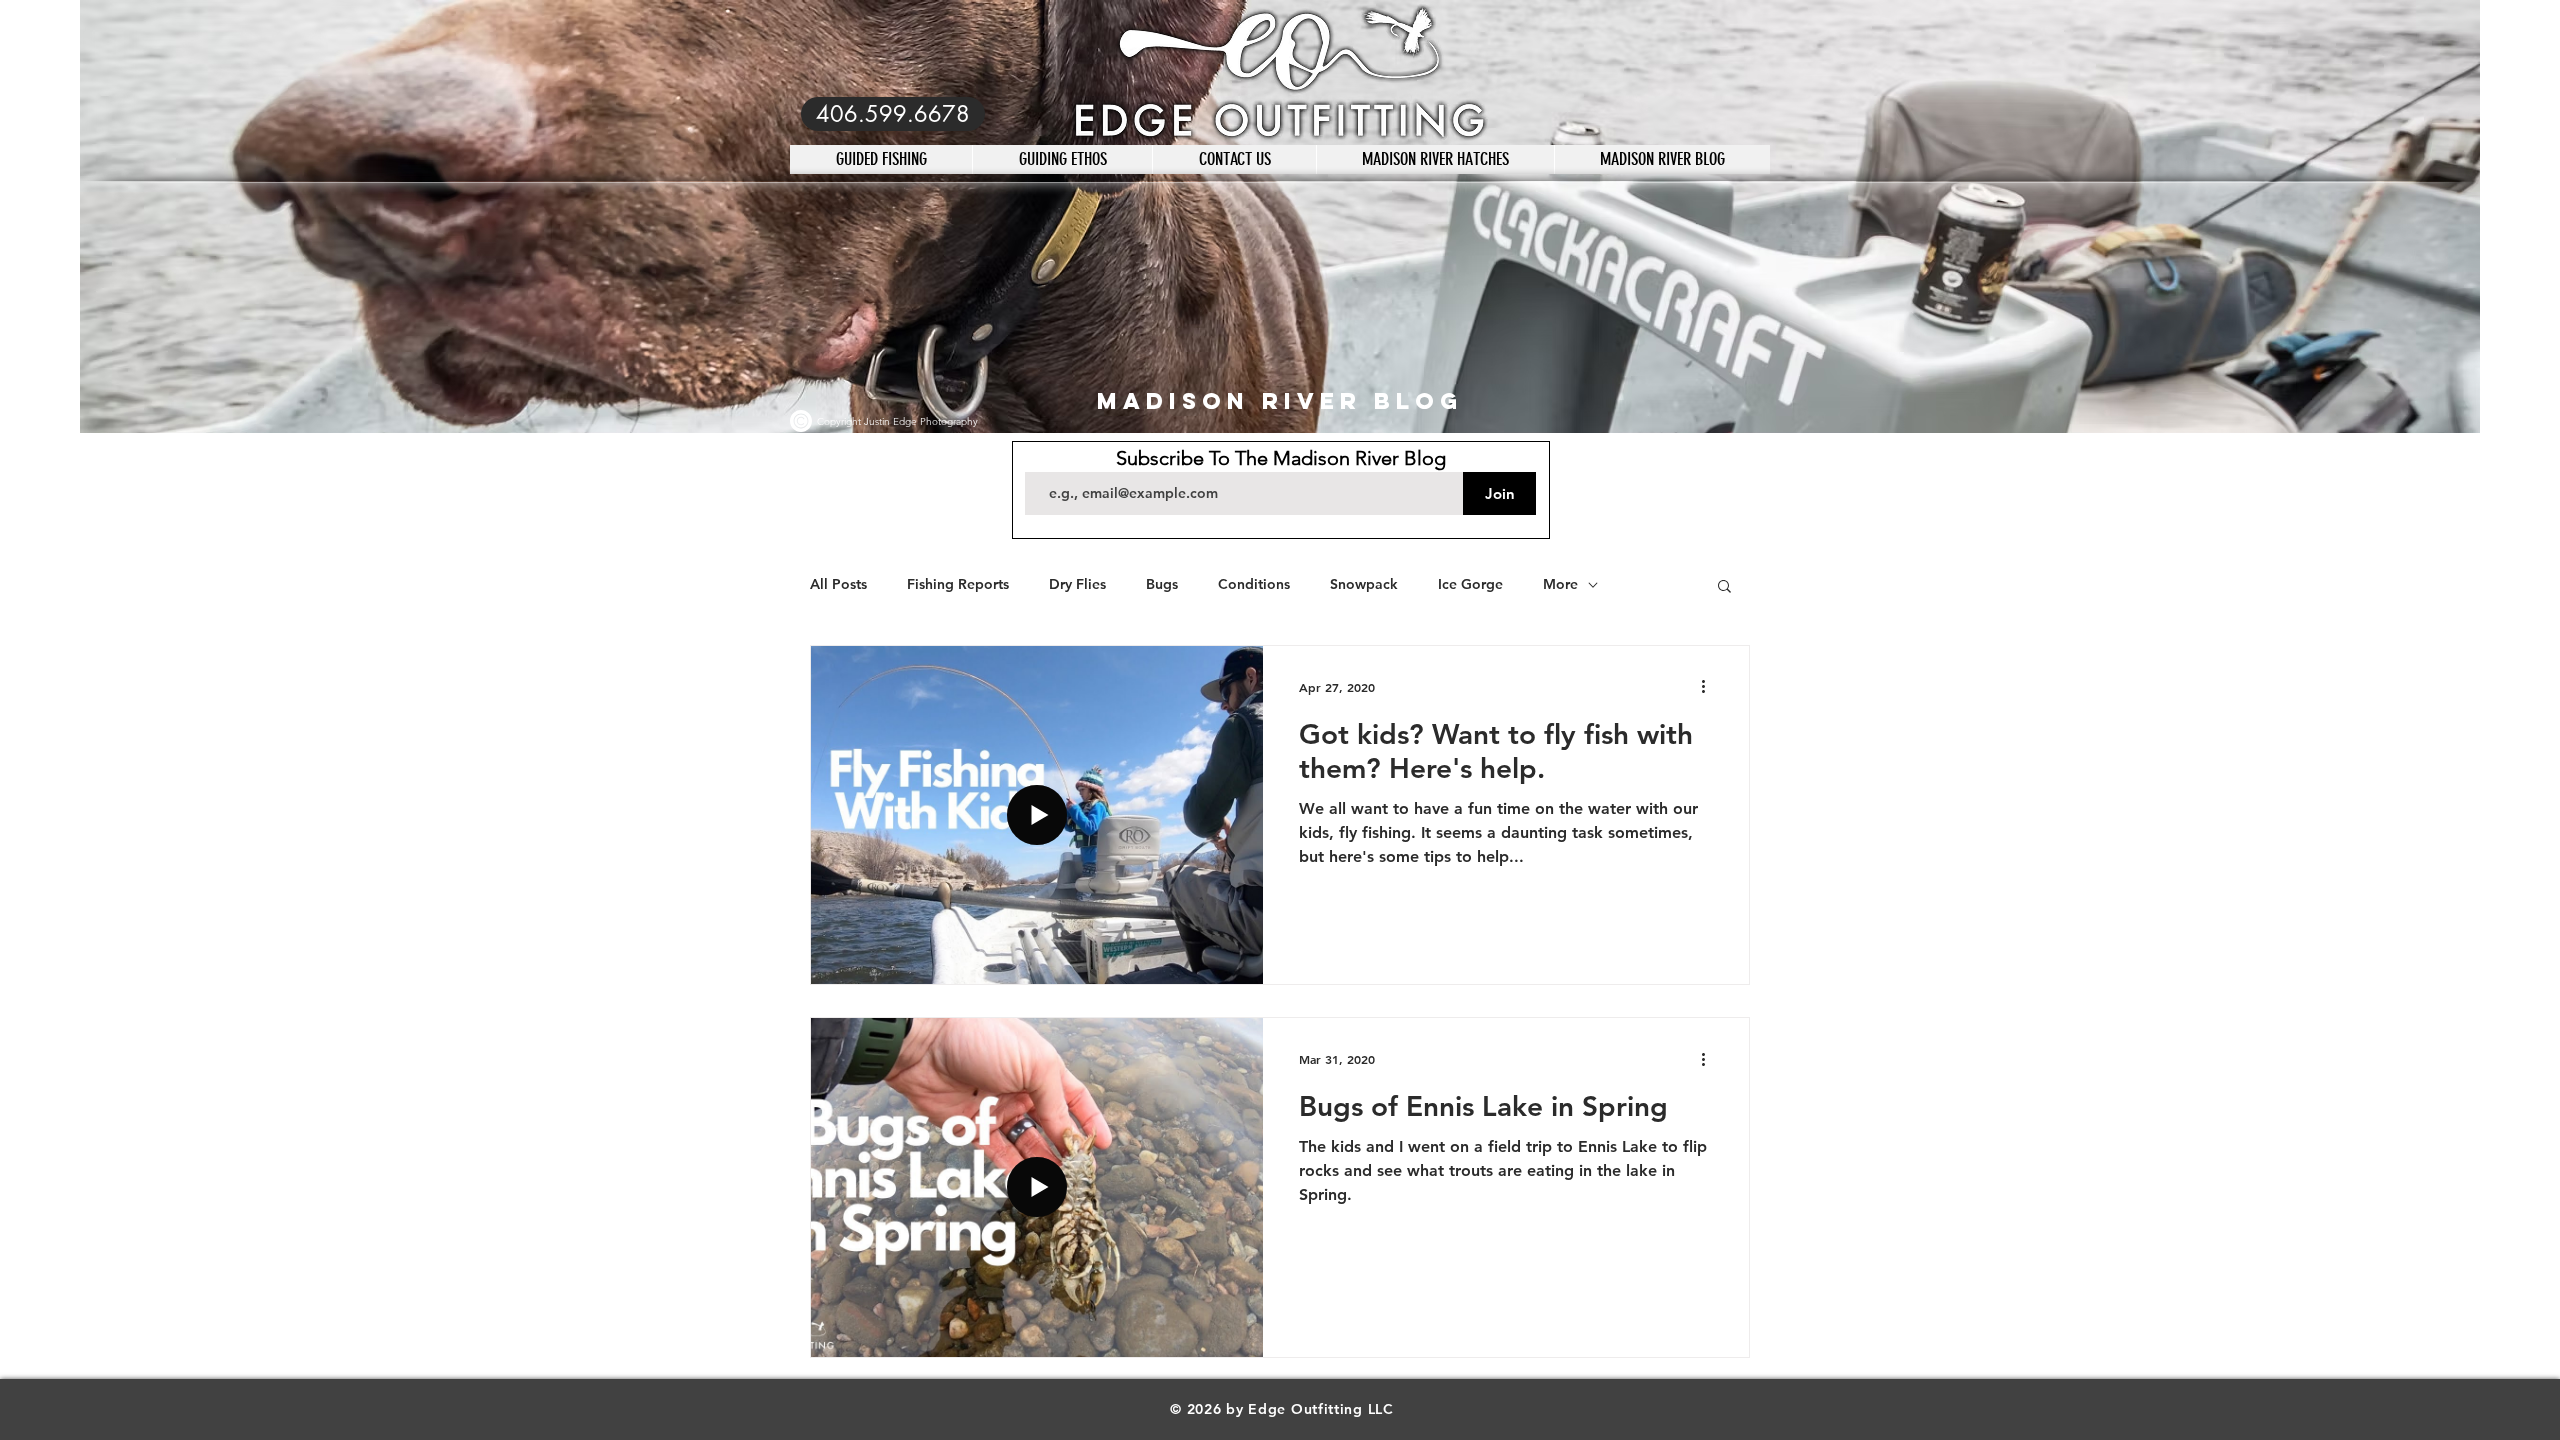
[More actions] (1710, 687)
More (1560, 584)
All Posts (838, 584)
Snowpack (1364, 584)
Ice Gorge (1470, 584)
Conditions (1254, 584)
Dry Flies (1077, 584)
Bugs (1162, 584)
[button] (1724, 587)
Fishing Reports (958, 584)
